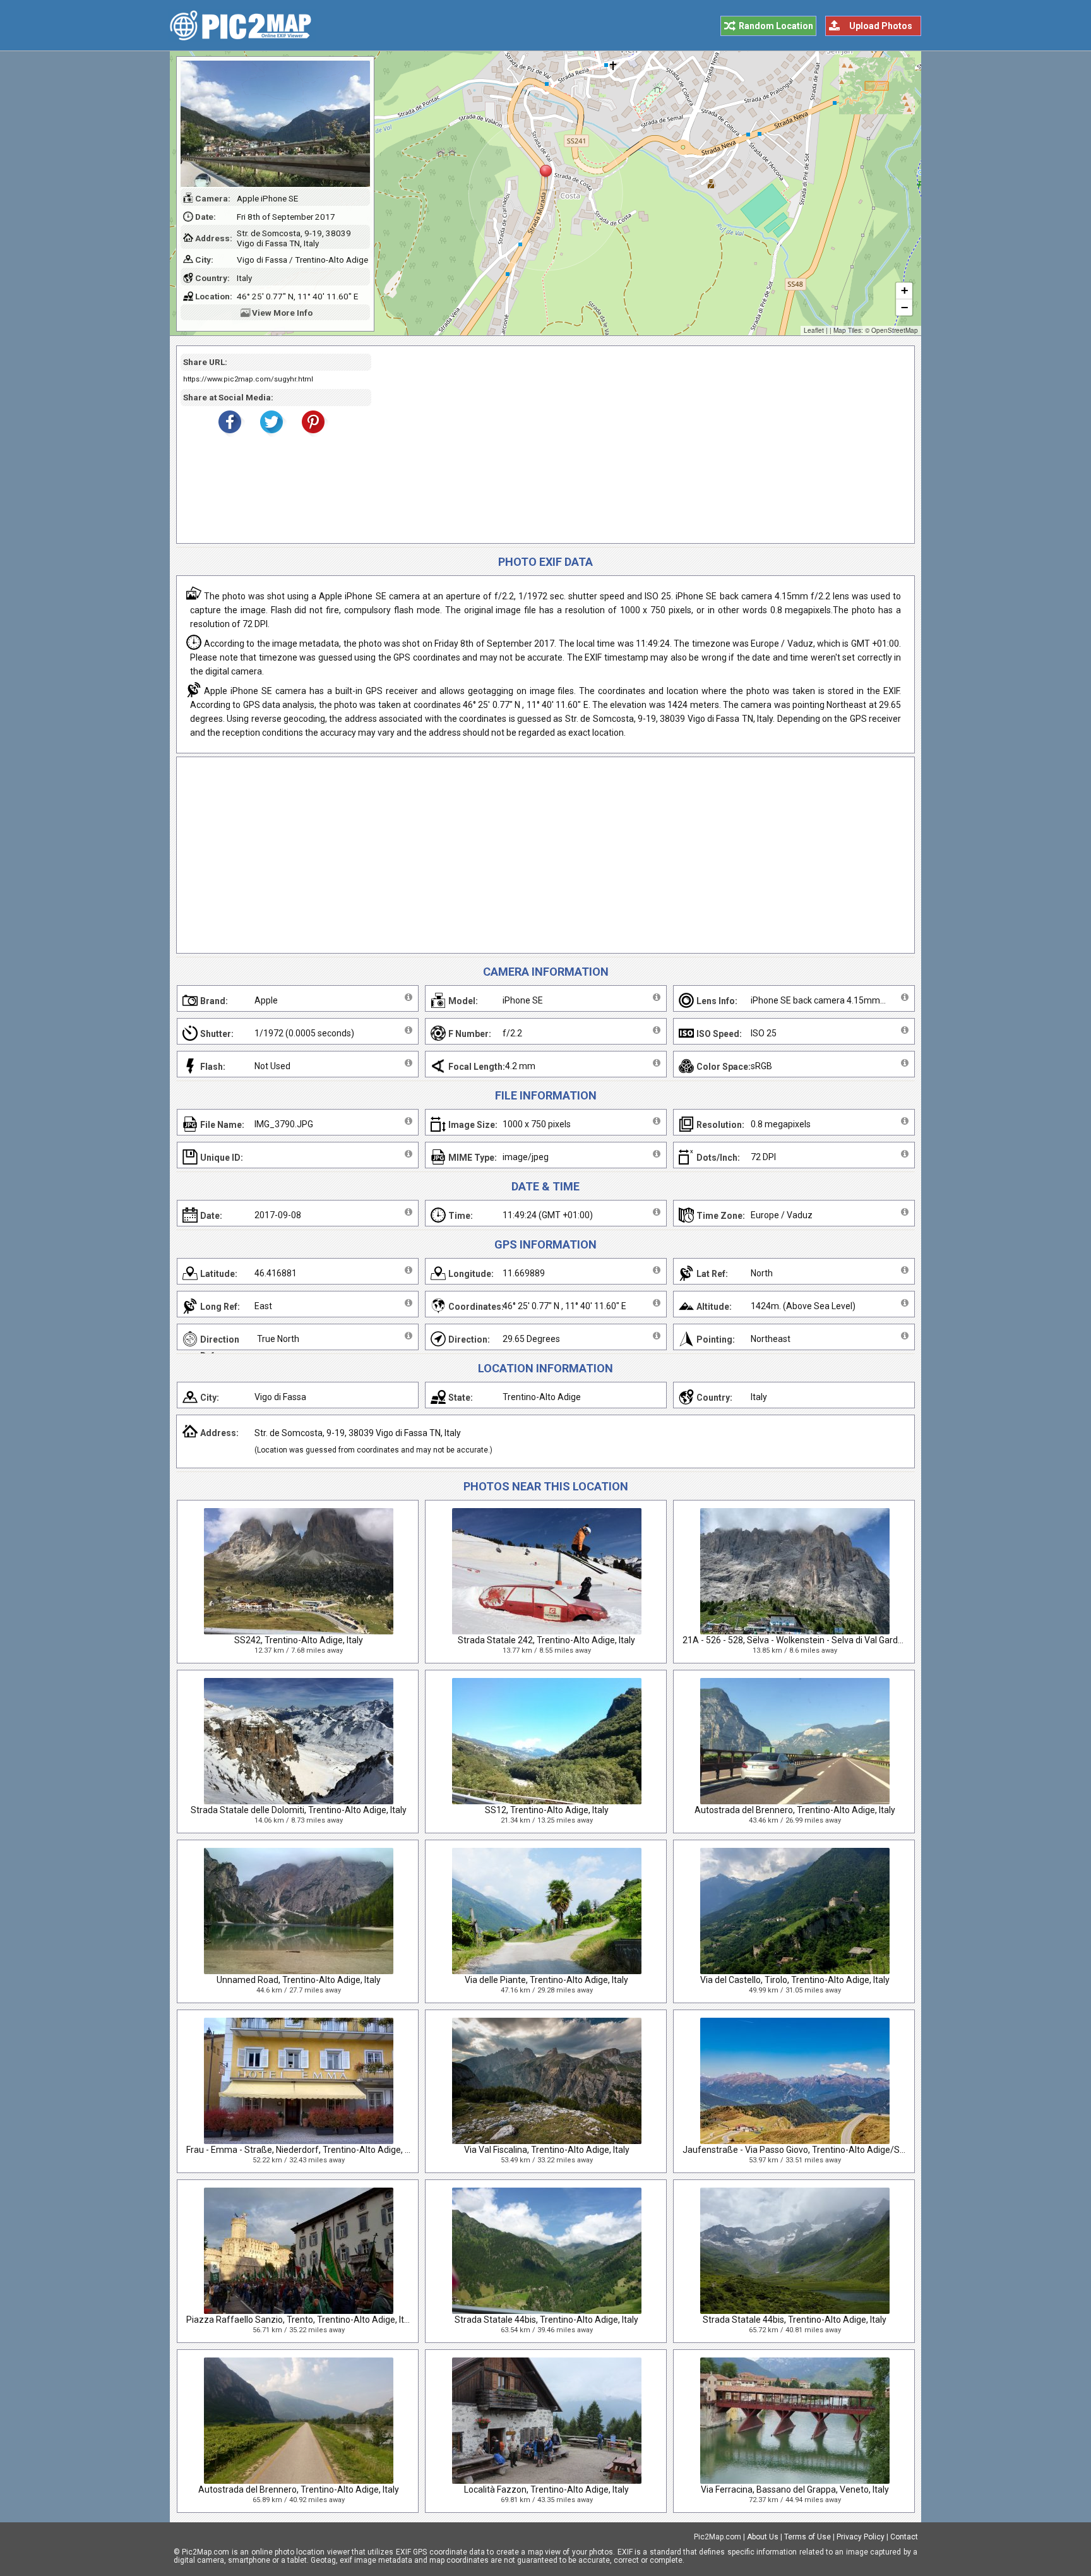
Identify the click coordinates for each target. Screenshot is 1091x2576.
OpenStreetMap (895, 330)
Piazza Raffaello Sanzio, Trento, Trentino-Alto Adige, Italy (301, 2320)
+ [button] (904, 290)
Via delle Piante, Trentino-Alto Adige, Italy (546, 1980)
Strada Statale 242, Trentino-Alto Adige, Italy (546, 1640)
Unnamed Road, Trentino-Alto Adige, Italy (299, 1980)
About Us (763, 2537)
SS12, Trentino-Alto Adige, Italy (547, 1810)
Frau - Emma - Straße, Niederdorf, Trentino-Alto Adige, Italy (304, 2150)
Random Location (776, 26)
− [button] (904, 307)
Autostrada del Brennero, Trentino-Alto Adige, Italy (795, 1810)
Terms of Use (808, 2537)
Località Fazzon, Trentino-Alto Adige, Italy (546, 2489)
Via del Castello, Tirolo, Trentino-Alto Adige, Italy (795, 1980)
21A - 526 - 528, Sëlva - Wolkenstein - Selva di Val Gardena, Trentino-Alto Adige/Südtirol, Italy (866, 1640)
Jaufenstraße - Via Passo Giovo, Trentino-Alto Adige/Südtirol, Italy (814, 2150)
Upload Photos (881, 26)
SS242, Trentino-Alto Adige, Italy (299, 1640)
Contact (904, 2537)
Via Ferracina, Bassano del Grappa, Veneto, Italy (795, 2489)
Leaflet (814, 330)
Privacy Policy (861, 2537)
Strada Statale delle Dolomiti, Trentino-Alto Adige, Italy (299, 1810)
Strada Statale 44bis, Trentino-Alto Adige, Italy (546, 2320)
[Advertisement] (638, 445)
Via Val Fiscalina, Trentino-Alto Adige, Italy (547, 2150)
